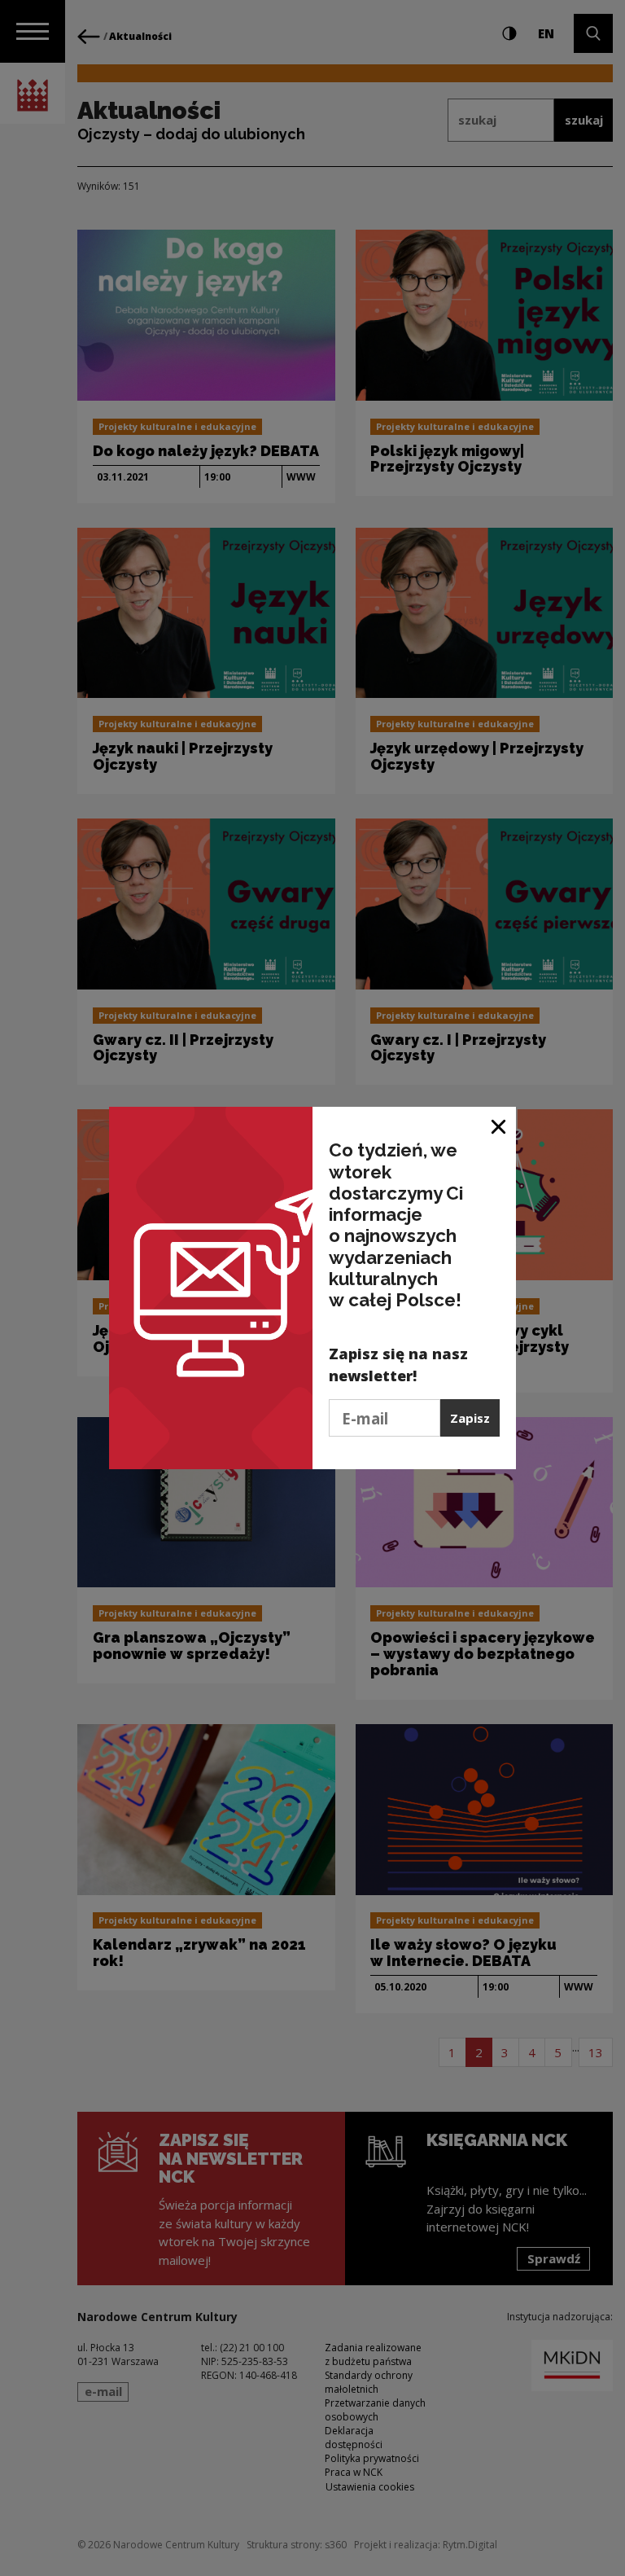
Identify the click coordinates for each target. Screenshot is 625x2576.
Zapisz (470, 1418)
